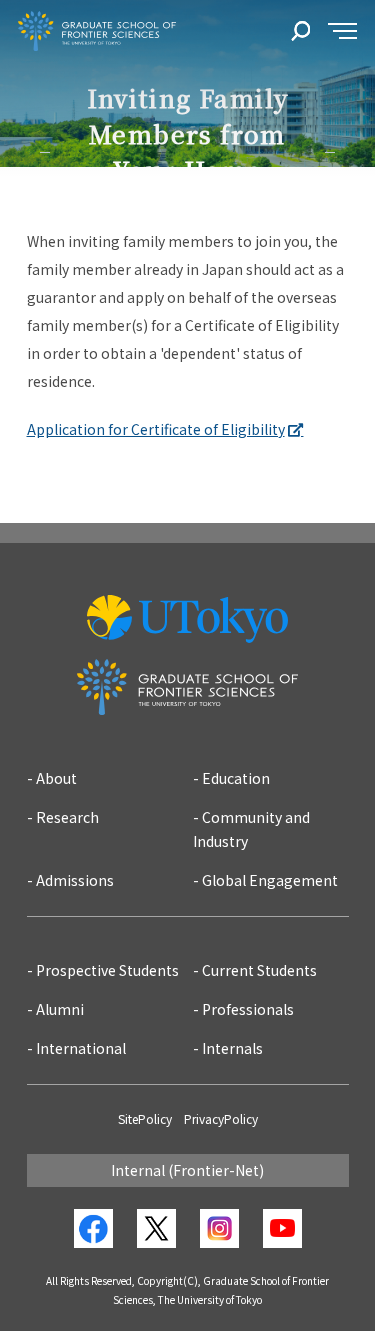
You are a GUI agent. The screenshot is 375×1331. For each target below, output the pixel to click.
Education (236, 778)
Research (67, 817)
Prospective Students (107, 970)
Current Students (259, 970)
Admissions (75, 880)
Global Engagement (270, 880)
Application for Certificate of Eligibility (156, 429)
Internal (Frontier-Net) (187, 1170)
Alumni (60, 1009)
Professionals (248, 1009)
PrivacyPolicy (221, 1118)
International (81, 1048)
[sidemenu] (342, 31)
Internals (232, 1048)
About (56, 778)
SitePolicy (145, 1118)
